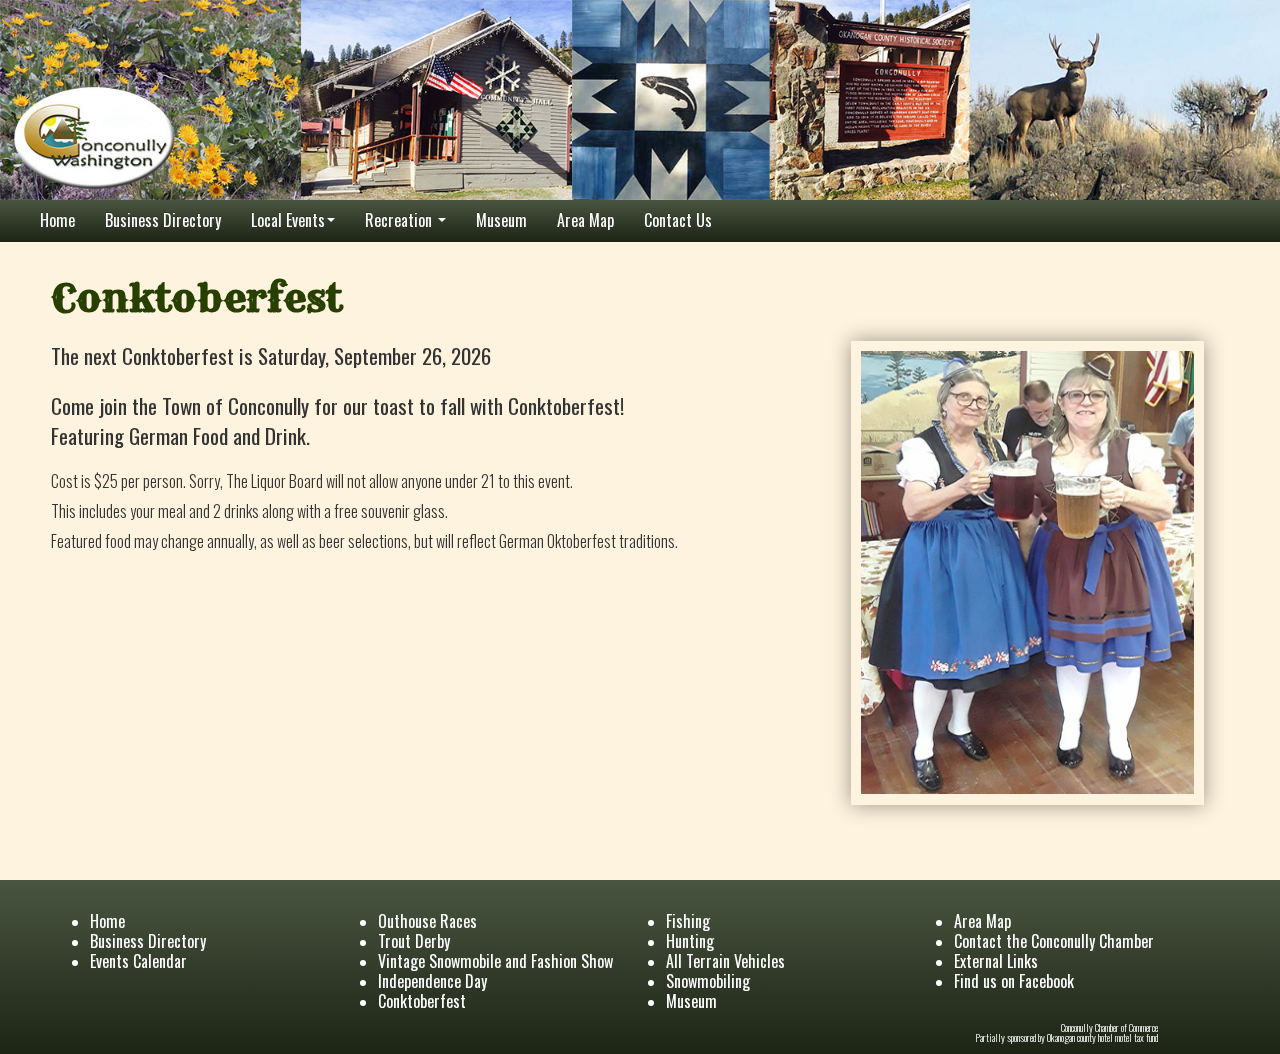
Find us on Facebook (1014, 981)
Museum (501, 220)
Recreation (400, 220)
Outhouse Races (427, 921)
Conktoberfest (422, 1001)
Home (57, 220)
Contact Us (678, 220)
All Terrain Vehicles (725, 961)
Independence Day (432, 981)
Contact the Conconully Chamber (1054, 941)
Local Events (288, 220)
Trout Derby (414, 941)
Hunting (690, 941)
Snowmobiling (708, 981)
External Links (996, 961)
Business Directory (163, 220)
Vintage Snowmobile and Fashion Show (495, 961)
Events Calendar (138, 961)
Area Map (585, 220)
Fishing (688, 921)
